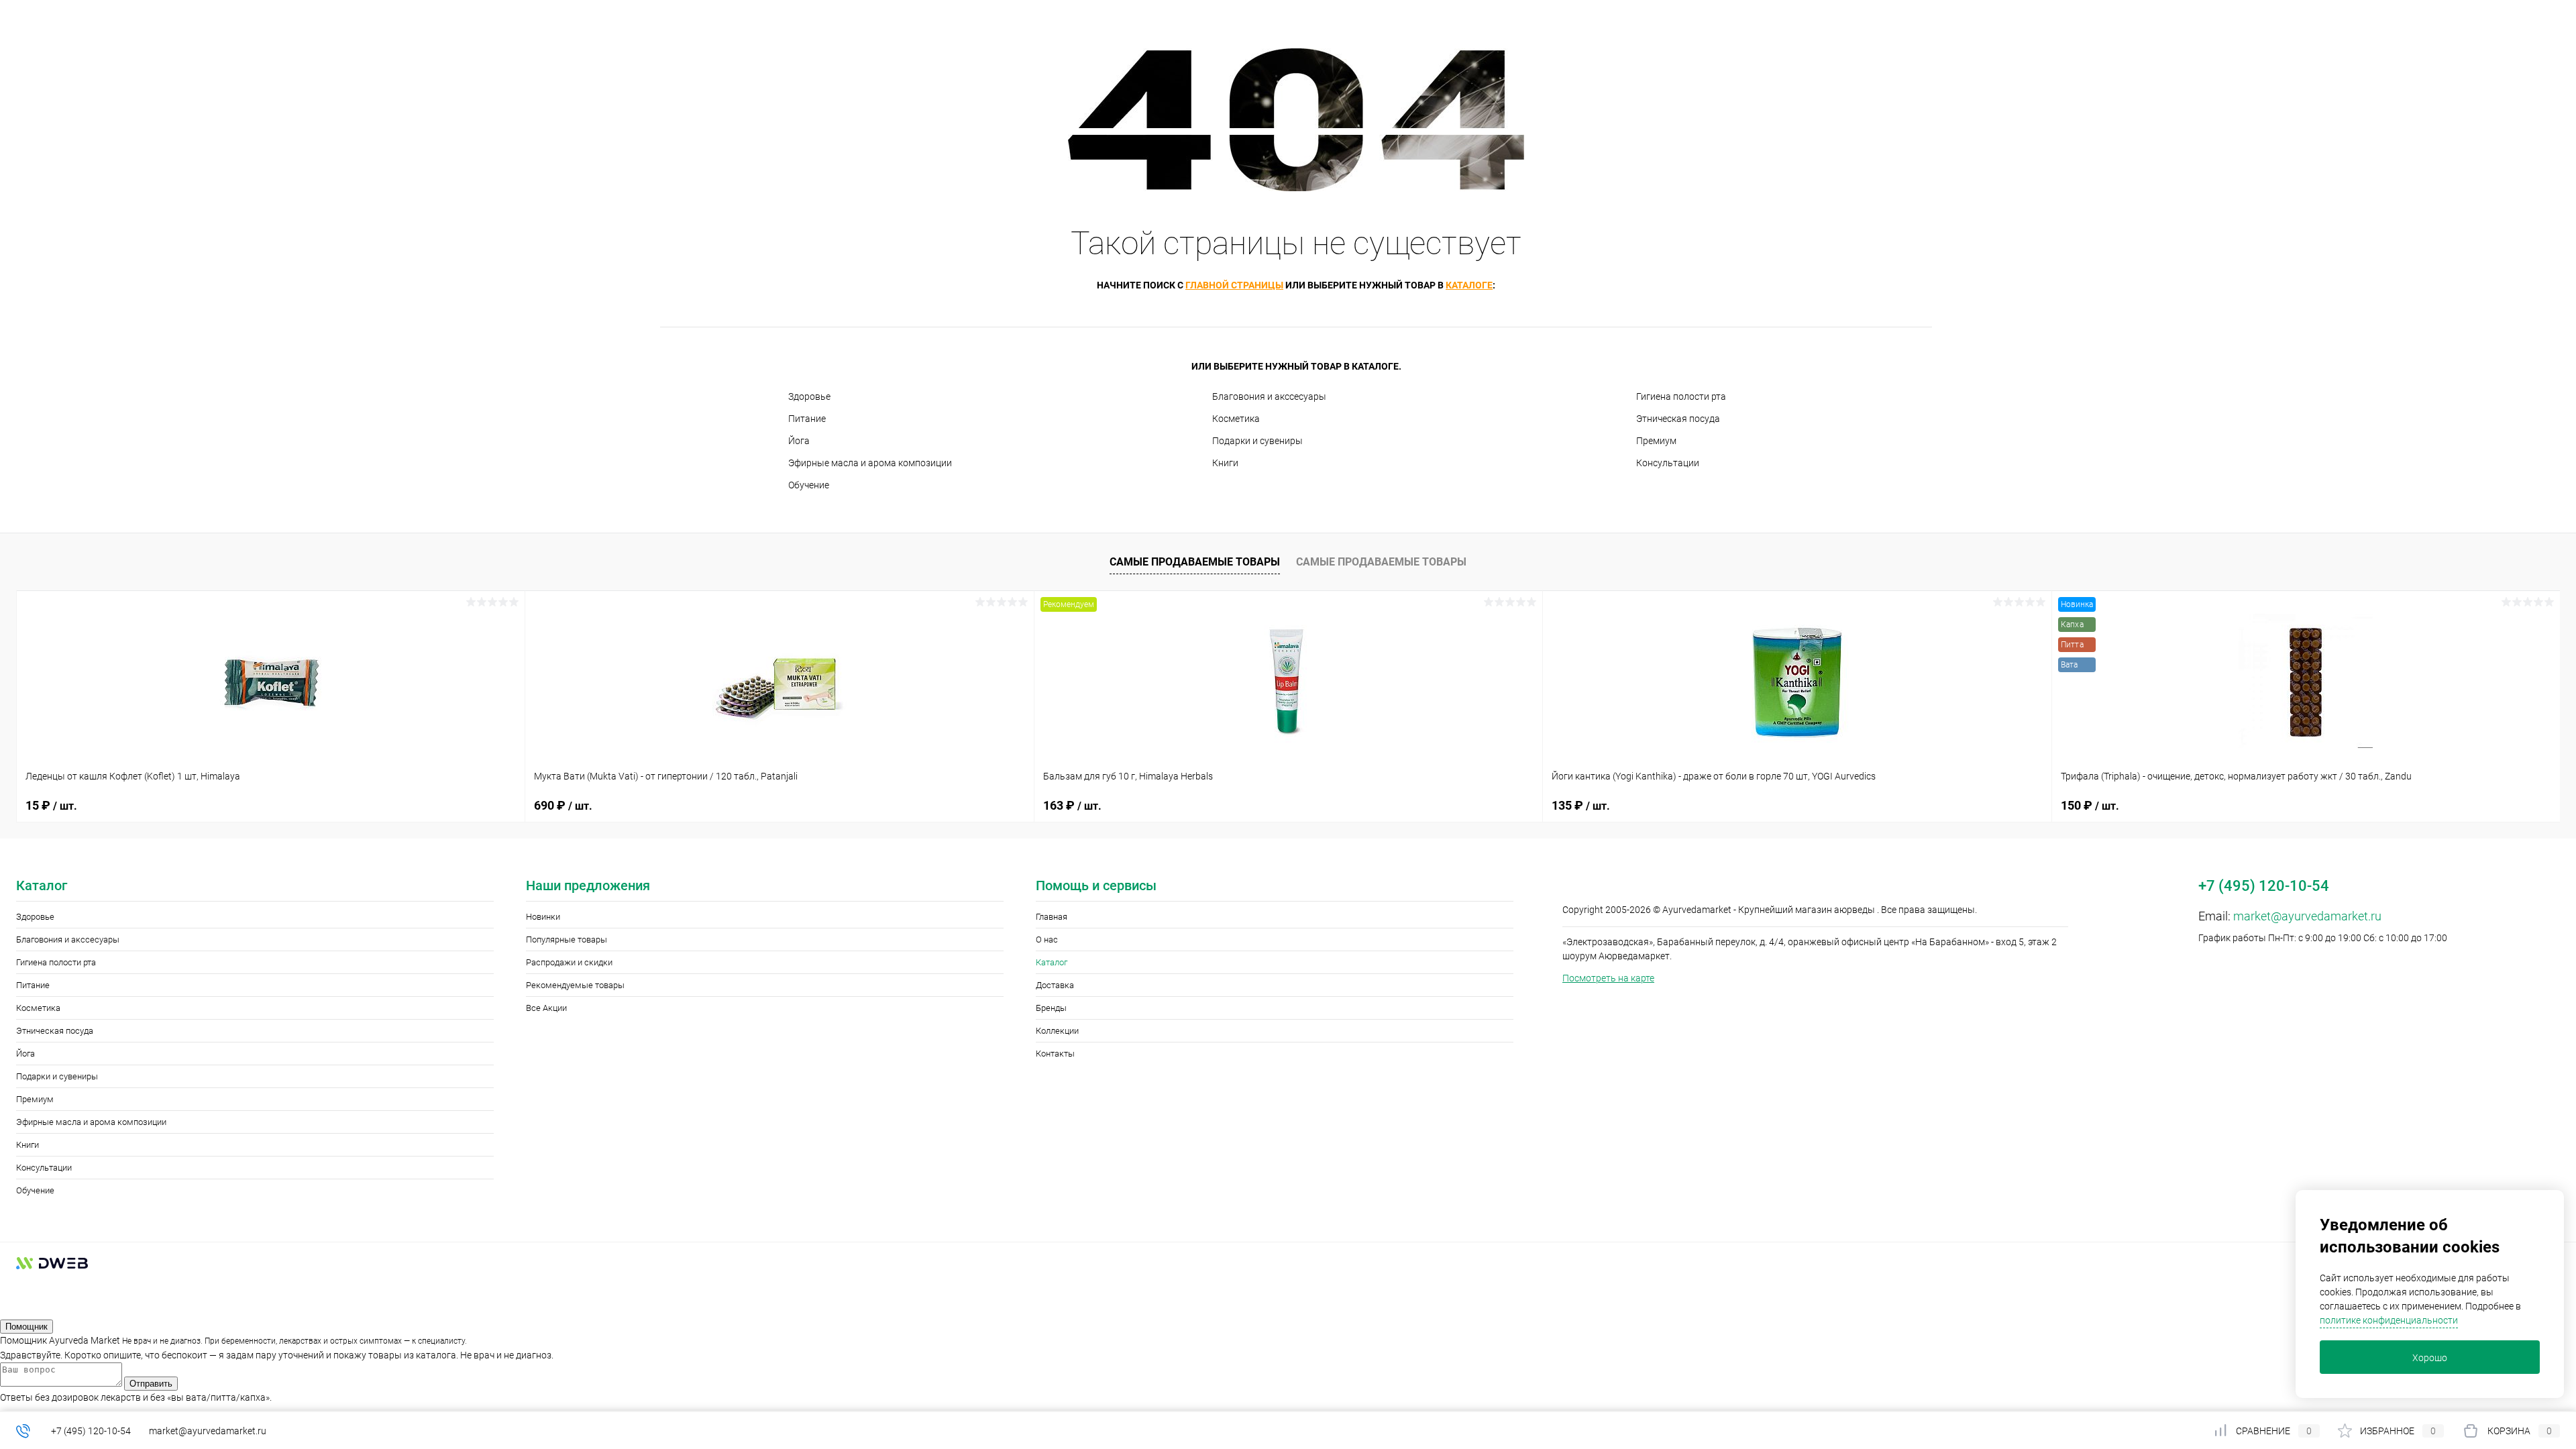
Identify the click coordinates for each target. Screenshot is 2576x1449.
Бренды (1051, 1008)
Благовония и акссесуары (1269, 396)
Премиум (1656, 441)
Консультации (1668, 463)
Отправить (151, 1384)
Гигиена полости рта (1681, 396)
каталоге (1469, 285)
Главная (1052, 917)
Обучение (809, 485)
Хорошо (2430, 1358)
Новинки (543, 917)
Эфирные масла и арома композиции (870, 463)
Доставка (1055, 985)
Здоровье (809, 396)
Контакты (1055, 1054)
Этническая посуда (1678, 419)
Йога (799, 441)
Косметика (1236, 419)
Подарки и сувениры (1257, 441)
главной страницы (1234, 285)
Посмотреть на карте (1608, 978)
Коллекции (1057, 1031)
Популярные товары (567, 940)
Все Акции (546, 1008)
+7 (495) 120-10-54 (91, 1431)
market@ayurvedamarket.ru (2307, 916)
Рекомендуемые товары (575, 985)
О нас (1047, 940)
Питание (807, 419)
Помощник (26, 1327)
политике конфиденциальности (2389, 1320)
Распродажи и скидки (569, 962)
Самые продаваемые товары (1195, 562)
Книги (1225, 463)
